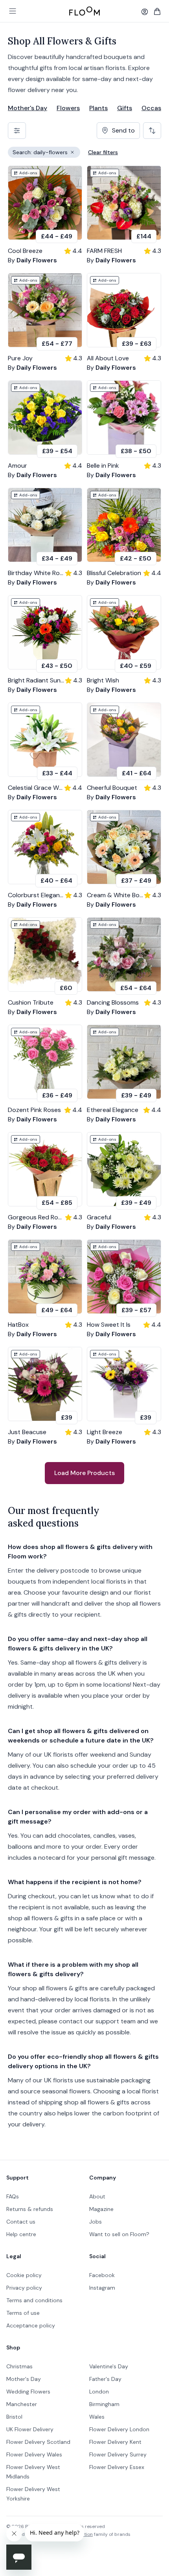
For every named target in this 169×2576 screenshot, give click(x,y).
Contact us (21, 2222)
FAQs (13, 2196)
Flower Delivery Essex (117, 2467)
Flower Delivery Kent (115, 2442)
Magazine (101, 2209)
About (97, 2196)
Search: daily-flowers (46, 153)
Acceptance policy (31, 2325)
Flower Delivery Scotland (38, 2442)
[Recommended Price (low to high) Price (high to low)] (152, 131)
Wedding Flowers (28, 2392)
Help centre (21, 2234)
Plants (98, 108)
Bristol (14, 2417)
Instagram (102, 2288)
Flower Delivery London (119, 2429)
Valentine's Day (109, 2366)
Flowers (68, 108)
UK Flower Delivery (30, 2429)
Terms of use (23, 2313)
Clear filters (103, 152)
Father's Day (105, 2379)
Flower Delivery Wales (34, 2454)
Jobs (96, 2222)
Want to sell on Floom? (119, 2234)
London (99, 2392)
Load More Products (84, 1473)
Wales (97, 2417)
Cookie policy (24, 2275)
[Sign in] (145, 12)
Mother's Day (28, 108)
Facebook (102, 2275)
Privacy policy (24, 2288)
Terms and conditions (34, 2300)
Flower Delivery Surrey (118, 2454)
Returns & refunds (30, 2209)
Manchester (22, 2404)
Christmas (19, 2366)
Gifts (125, 108)
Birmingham (104, 2404)
